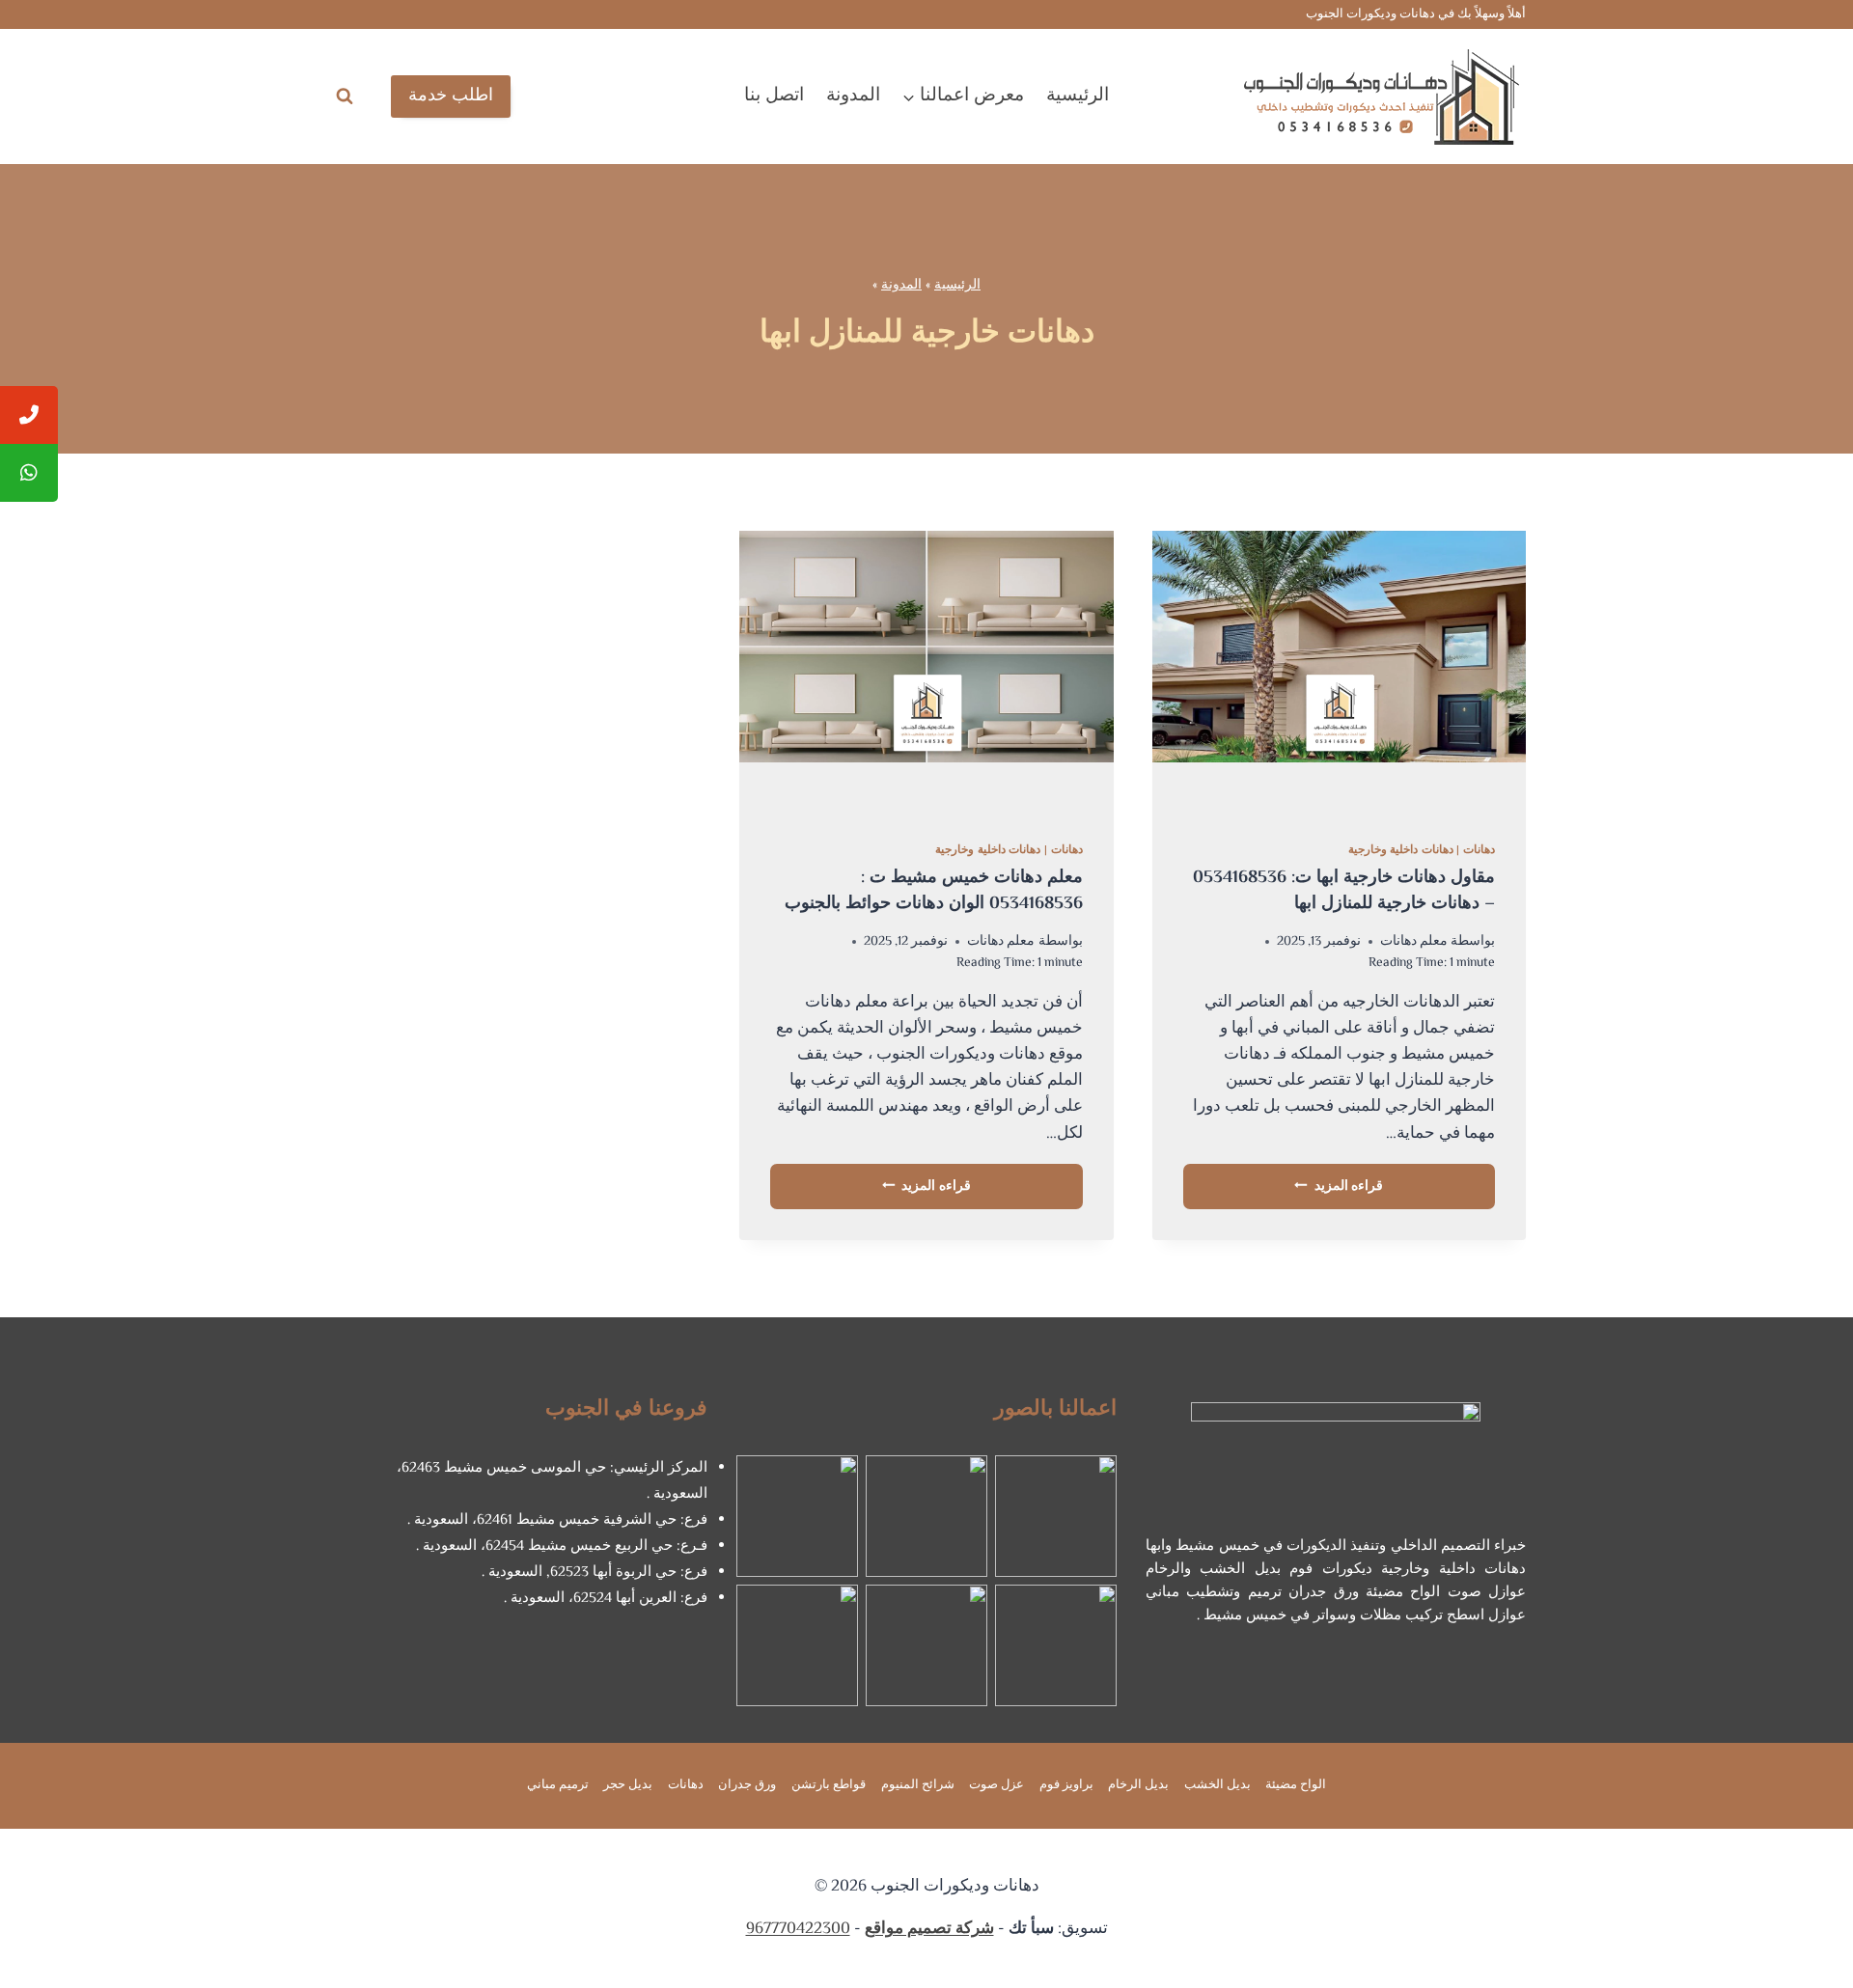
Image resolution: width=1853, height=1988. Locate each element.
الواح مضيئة (1296, 1785)
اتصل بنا (774, 96)
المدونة (853, 96)
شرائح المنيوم (918, 1785)
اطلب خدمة (451, 97)
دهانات (1479, 850)
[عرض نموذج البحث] (345, 97)
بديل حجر (628, 1785)
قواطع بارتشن (829, 1785)
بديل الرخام (1138, 1785)
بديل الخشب (1217, 1785)
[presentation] (1339, 671)
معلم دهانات (1414, 941)
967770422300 (798, 1929)
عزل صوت (996, 1785)
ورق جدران (747, 1785)
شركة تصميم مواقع (929, 1929)
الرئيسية (1078, 96)
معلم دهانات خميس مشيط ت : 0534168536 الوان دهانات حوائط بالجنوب (934, 891)
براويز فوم (1066, 1785)
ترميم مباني (558, 1785)
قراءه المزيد (1339, 1187)
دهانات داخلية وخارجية (1401, 850)
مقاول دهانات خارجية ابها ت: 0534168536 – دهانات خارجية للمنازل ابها (1344, 891)
